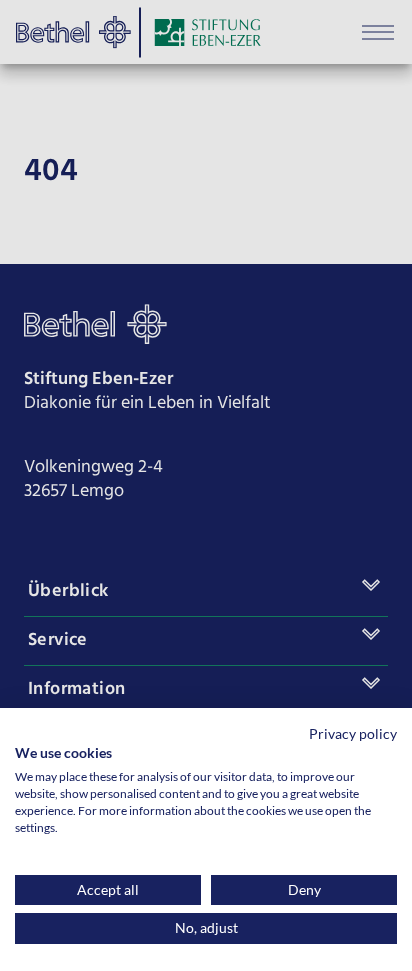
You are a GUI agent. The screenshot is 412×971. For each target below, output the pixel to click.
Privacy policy (353, 733)
